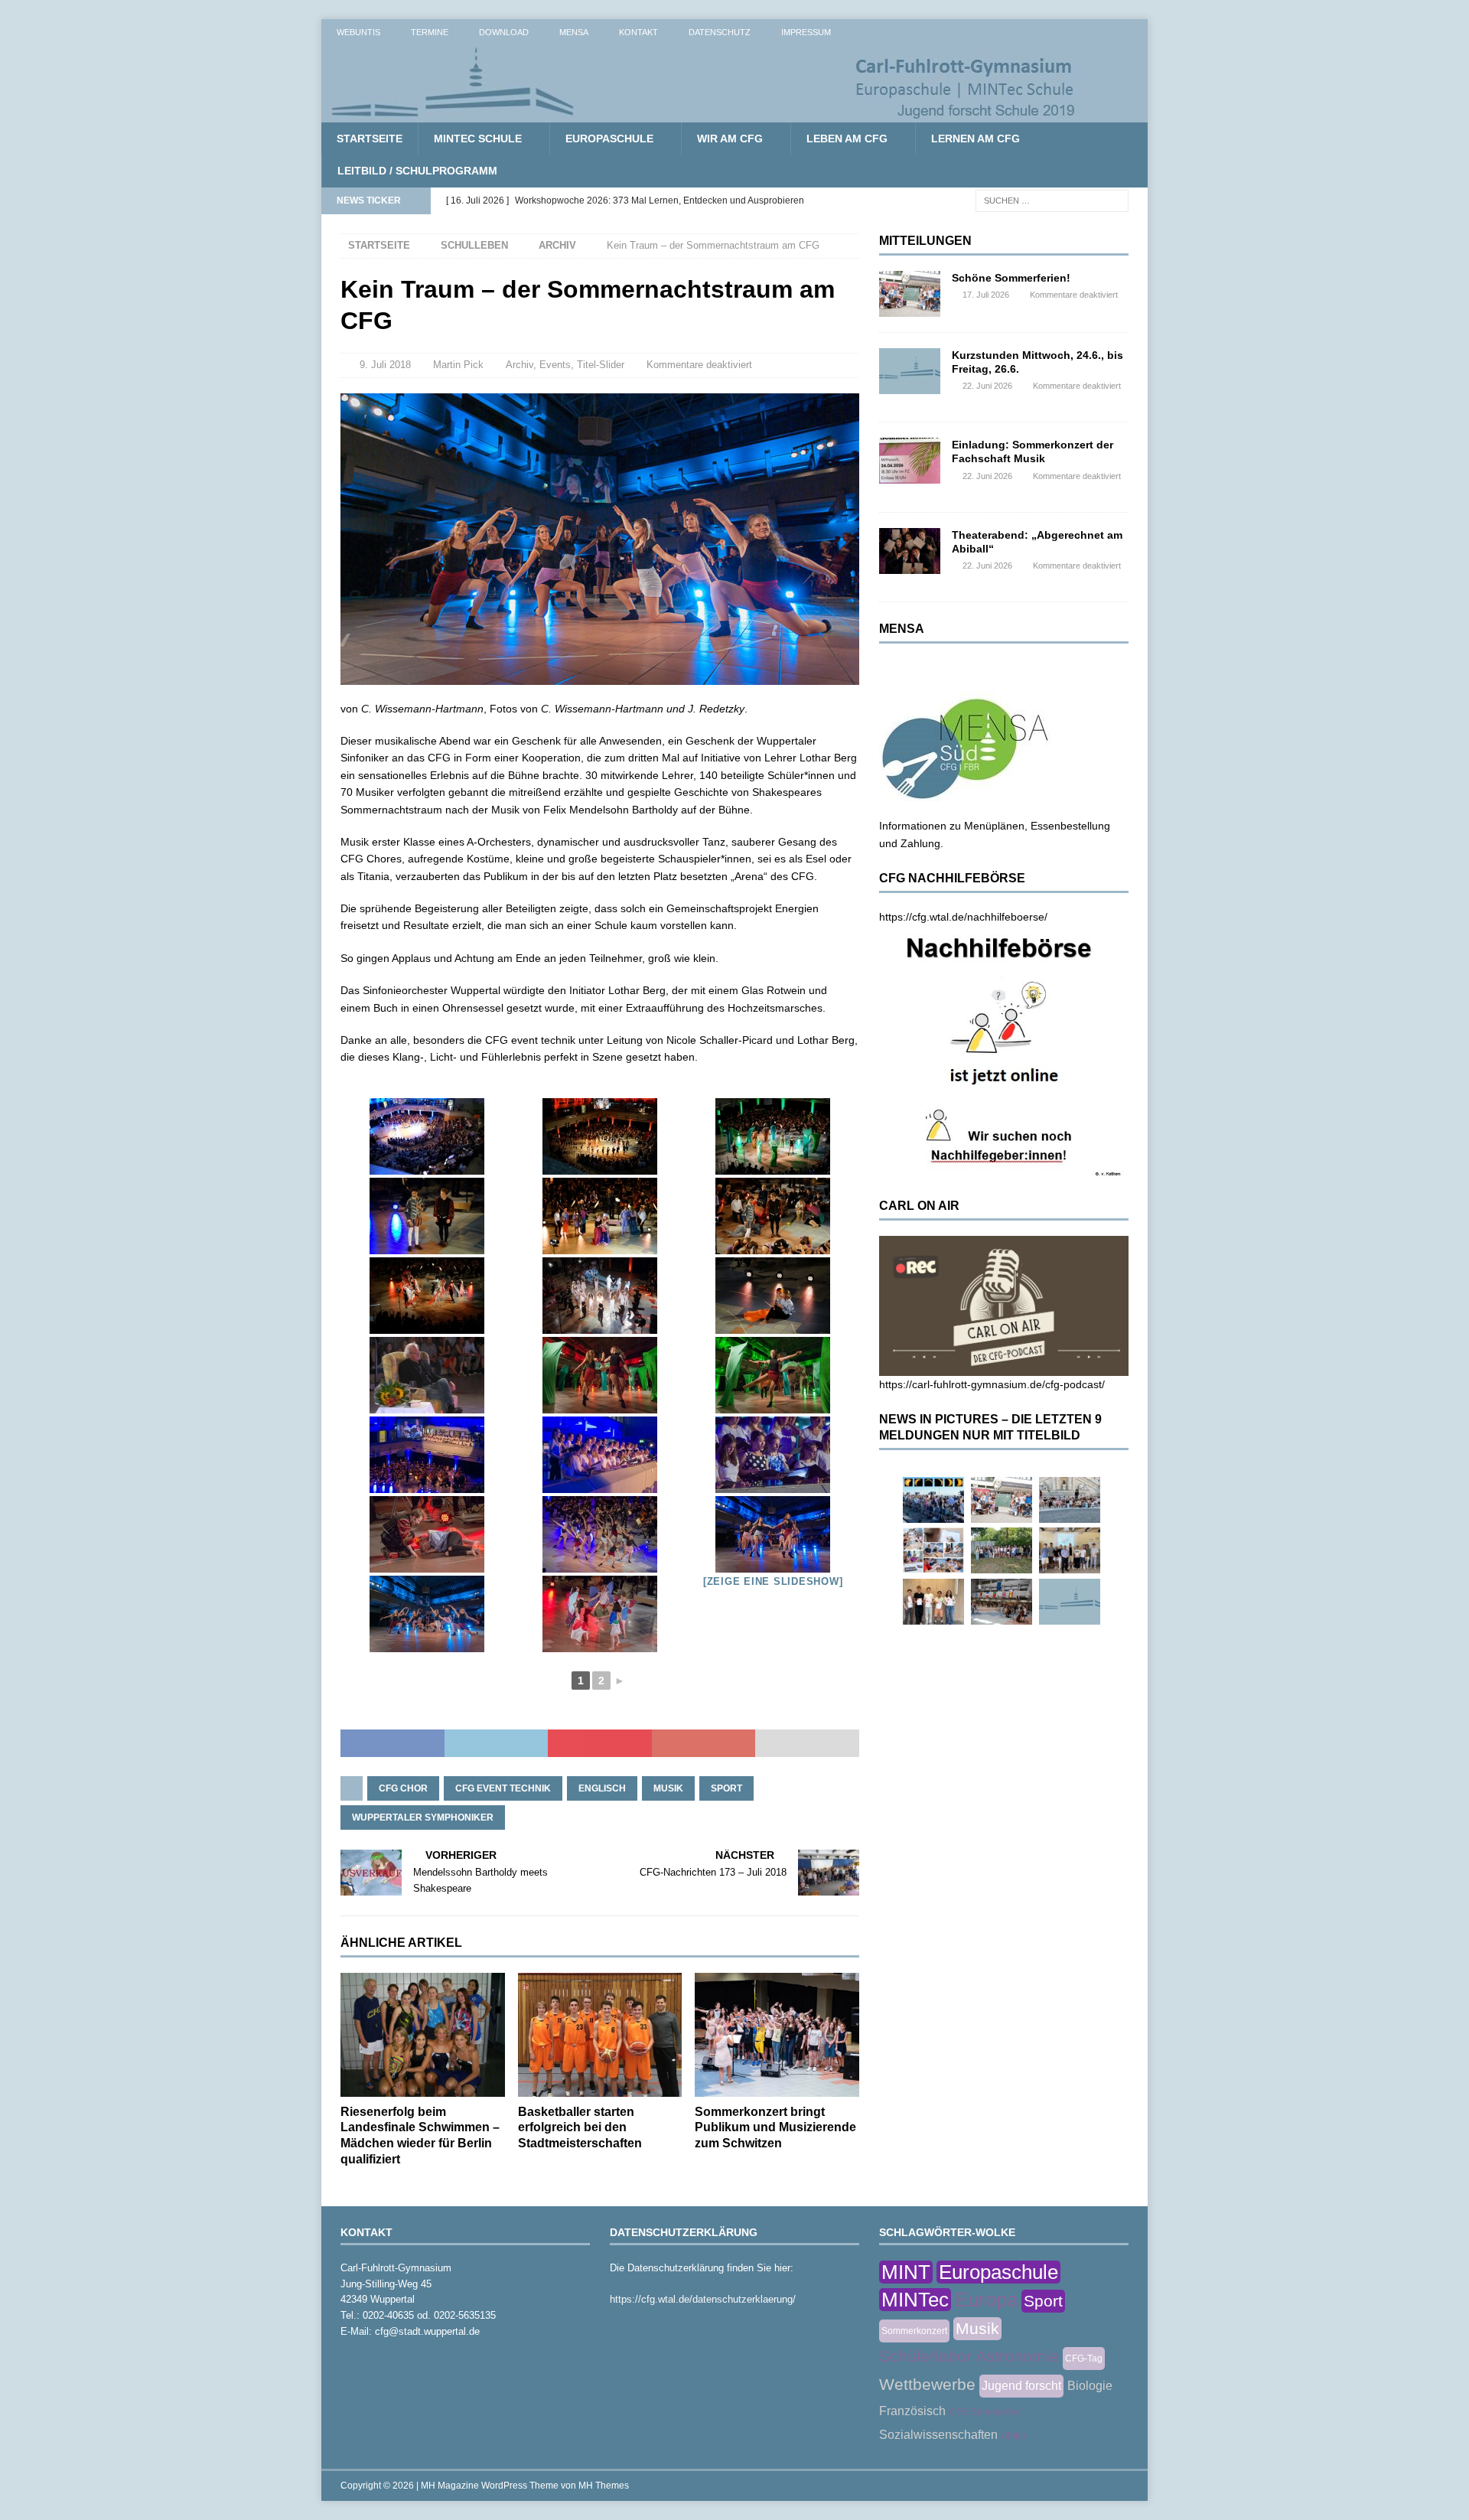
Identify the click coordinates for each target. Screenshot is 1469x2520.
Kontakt (638, 32)
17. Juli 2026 (986, 295)
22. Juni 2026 (987, 386)
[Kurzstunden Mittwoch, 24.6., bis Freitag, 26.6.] (910, 371)
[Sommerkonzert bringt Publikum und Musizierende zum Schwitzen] (777, 2034)
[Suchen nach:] (1052, 200)
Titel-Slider (601, 365)
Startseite (370, 139)
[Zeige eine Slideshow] (773, 1581)
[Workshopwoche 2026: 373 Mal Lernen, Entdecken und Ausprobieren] (933, 1550)
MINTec (915, 2300)
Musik (668, 1788)
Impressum (806, 32)
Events (555, 365)
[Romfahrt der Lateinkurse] (1070, 1500)
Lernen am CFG (976, 139)
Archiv (520, 365)
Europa (986, 2300)
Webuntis (358, 32)
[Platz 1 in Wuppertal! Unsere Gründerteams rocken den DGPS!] (933, 1602)
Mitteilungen (925, 241)
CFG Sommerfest (985, 2412)
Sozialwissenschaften (938, 2435)
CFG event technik (503, 1788)
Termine (430, 32)
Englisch (602, 1788)
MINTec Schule (478, 139)
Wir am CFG (730, 139)
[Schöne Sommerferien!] (910, 294)
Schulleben (474, 245)
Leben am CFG (847, 139)
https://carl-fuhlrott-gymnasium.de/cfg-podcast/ (992, 1384)
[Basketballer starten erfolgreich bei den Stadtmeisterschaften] (600, 2034)
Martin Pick (458, 365)
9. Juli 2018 (385, 365)
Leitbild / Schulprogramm (417, 171)
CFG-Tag (1084, 2359)
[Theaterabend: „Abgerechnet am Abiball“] (910, 551)
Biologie (1090, 2386)
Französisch (912, 2411)
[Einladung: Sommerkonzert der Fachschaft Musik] (910, 461)
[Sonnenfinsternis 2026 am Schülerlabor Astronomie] (933, 1500)
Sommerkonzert (914, 2331)
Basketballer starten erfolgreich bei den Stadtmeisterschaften (580, 2128)
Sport (726, 1788)
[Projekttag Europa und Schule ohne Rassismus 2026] (1002, 1602)
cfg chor (403, 1788)
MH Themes (604, 2486)
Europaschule (609, 139)
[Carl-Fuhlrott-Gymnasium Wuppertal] (704, 114)
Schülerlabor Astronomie (969, 2356)
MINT (906, 2272)
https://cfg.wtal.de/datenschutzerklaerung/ (703, 2299)
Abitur (1014, 2436)
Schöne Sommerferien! (1011, 278)
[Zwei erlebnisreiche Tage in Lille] (1002, 1550)
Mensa (574, 32)
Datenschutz (720, 32)
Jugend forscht (1021, 2386)
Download (504, 32)
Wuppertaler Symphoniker (423, 1817)
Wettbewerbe (927, 2384)
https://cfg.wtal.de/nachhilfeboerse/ (963, 917)
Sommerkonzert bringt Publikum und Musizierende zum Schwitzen (775, 2128)
